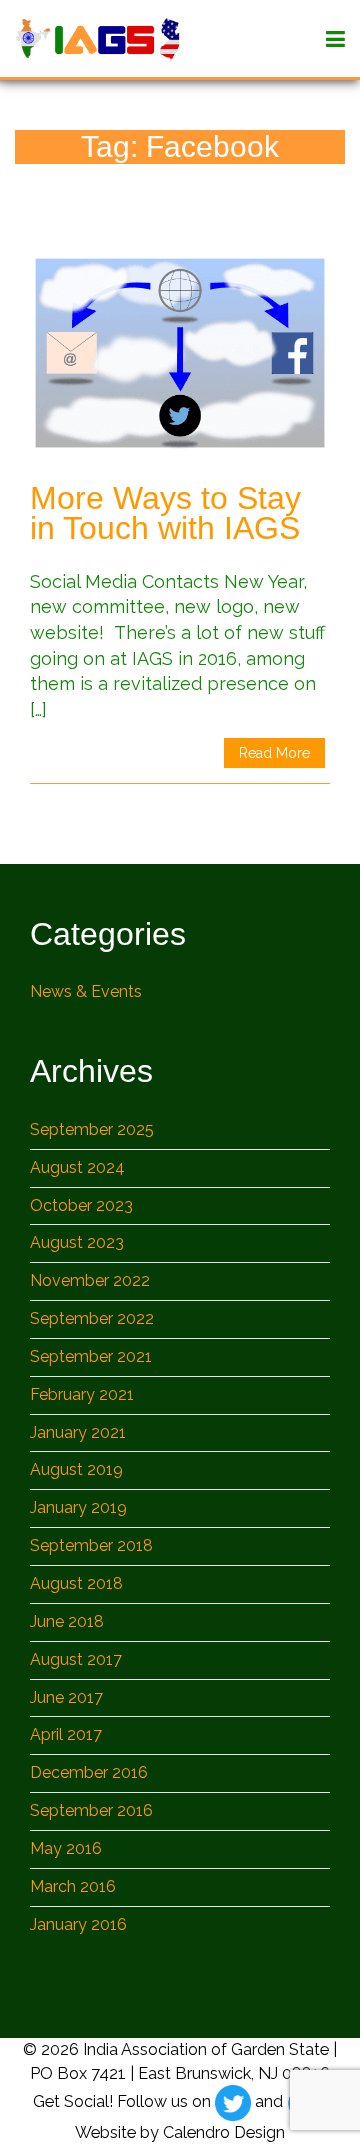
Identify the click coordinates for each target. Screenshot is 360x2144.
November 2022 (90, 1280)
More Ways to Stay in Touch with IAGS (165, 513)
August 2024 (77, 1167)
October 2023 (81, 1205)
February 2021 (82, 1394)
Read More (274, 753)
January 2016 (78, 1924)
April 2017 (66, 1734)
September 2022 (92, 1318)
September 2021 (91, 1356)
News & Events (86, 991)
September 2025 (92, 1129)
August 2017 (76, 1659)
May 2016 (66, 1848)
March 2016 (73, 1886)
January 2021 (78, 1432)
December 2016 (89, 1772)
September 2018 (91, 1545)
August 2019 (76, 1469)
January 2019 (78, 1507)
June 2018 (67, 1621)
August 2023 (77, 1242)
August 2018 (76, 1583)
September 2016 (91, 1810)
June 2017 (66, 1697)
